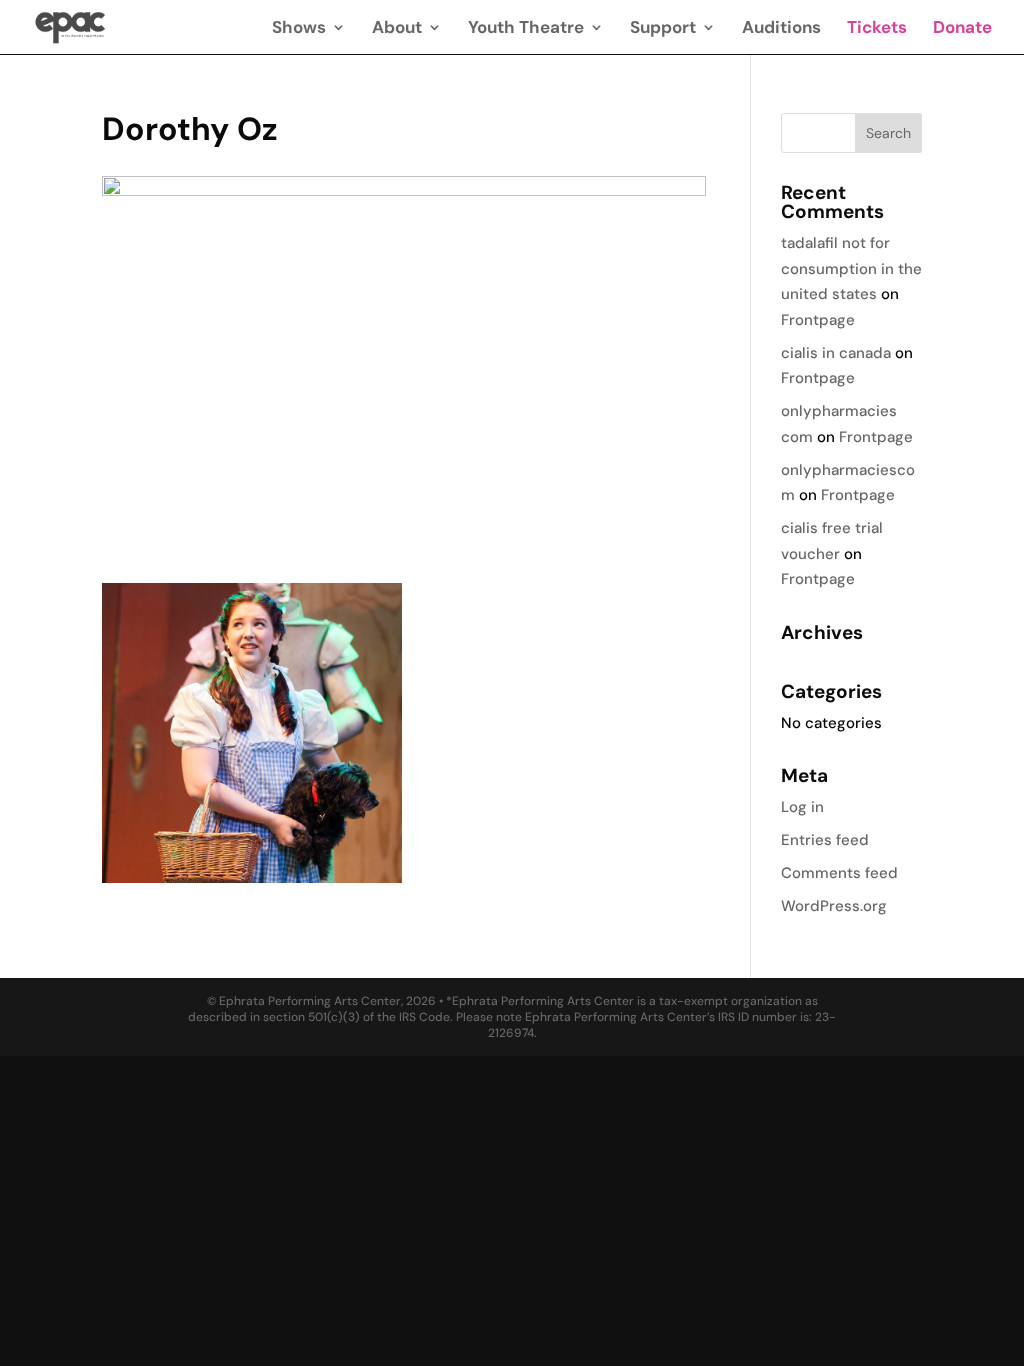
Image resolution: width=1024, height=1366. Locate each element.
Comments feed (839, 873)
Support (663, 29)
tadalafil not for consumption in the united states (851, 268)
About (397, 29)
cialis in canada (836, 353)
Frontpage (818, 320)
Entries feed (825, 840)
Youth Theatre (526, 29)
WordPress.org (834, 906)
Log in (802, 807)
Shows (299, 29)
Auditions (781, 29)
